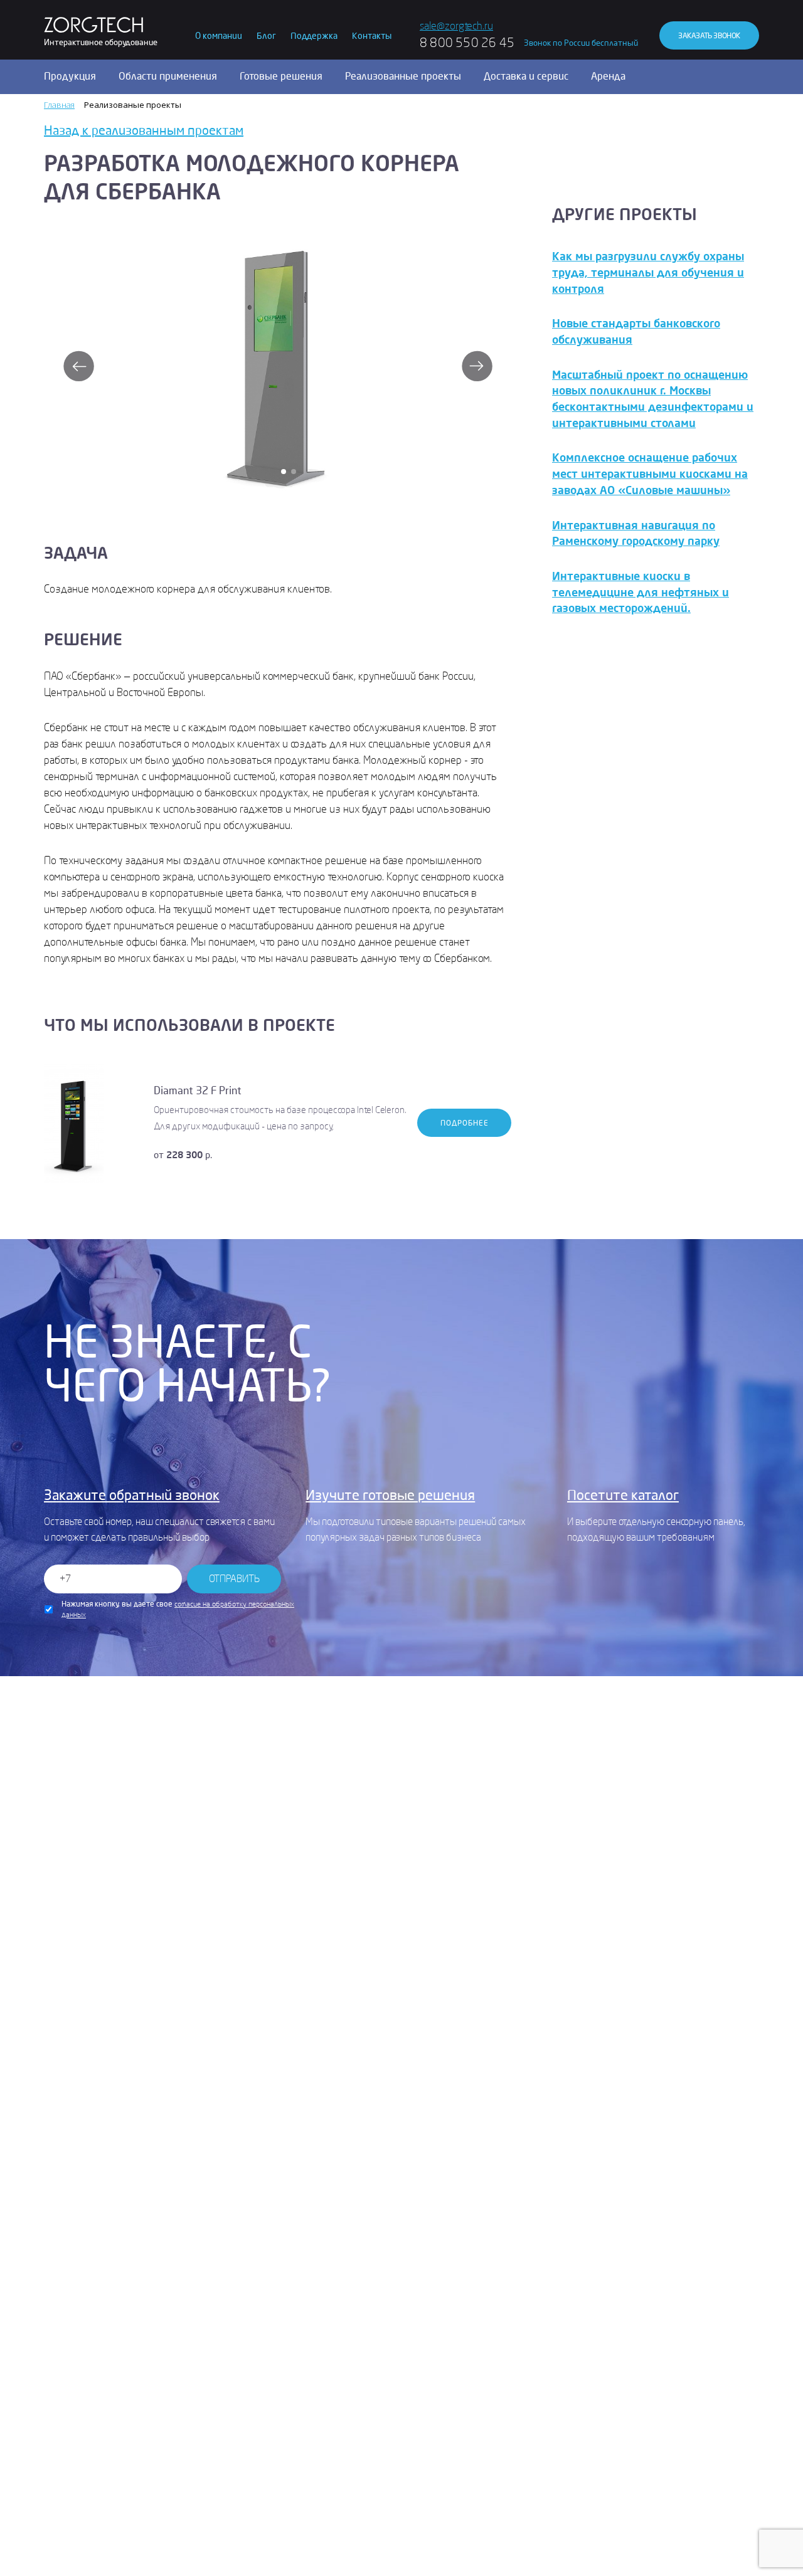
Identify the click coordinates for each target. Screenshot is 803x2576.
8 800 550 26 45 (467, 43)
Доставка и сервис (526, 77)
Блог (266, 36)
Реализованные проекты (403, 77)
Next (477, 366)
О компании (219, 36)
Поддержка (314, 36)
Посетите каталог (623, 1496)
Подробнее (465, 1123)
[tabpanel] (278, 360)
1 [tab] (284, 472)
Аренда (608, 77)
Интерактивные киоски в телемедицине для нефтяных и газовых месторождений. (641, 592)
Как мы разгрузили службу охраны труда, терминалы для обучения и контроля (648, 272)
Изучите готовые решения (390, 1496)
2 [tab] (294, 472)
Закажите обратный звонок (132, 1496)
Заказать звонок (709, 36)
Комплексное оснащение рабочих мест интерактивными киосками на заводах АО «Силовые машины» (650, 474)
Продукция (70, 77)
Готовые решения (281, 77)
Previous (78, 366)
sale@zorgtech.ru (456, 26)
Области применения (168, 77)
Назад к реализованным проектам (144, 131)
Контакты (372, 36)
